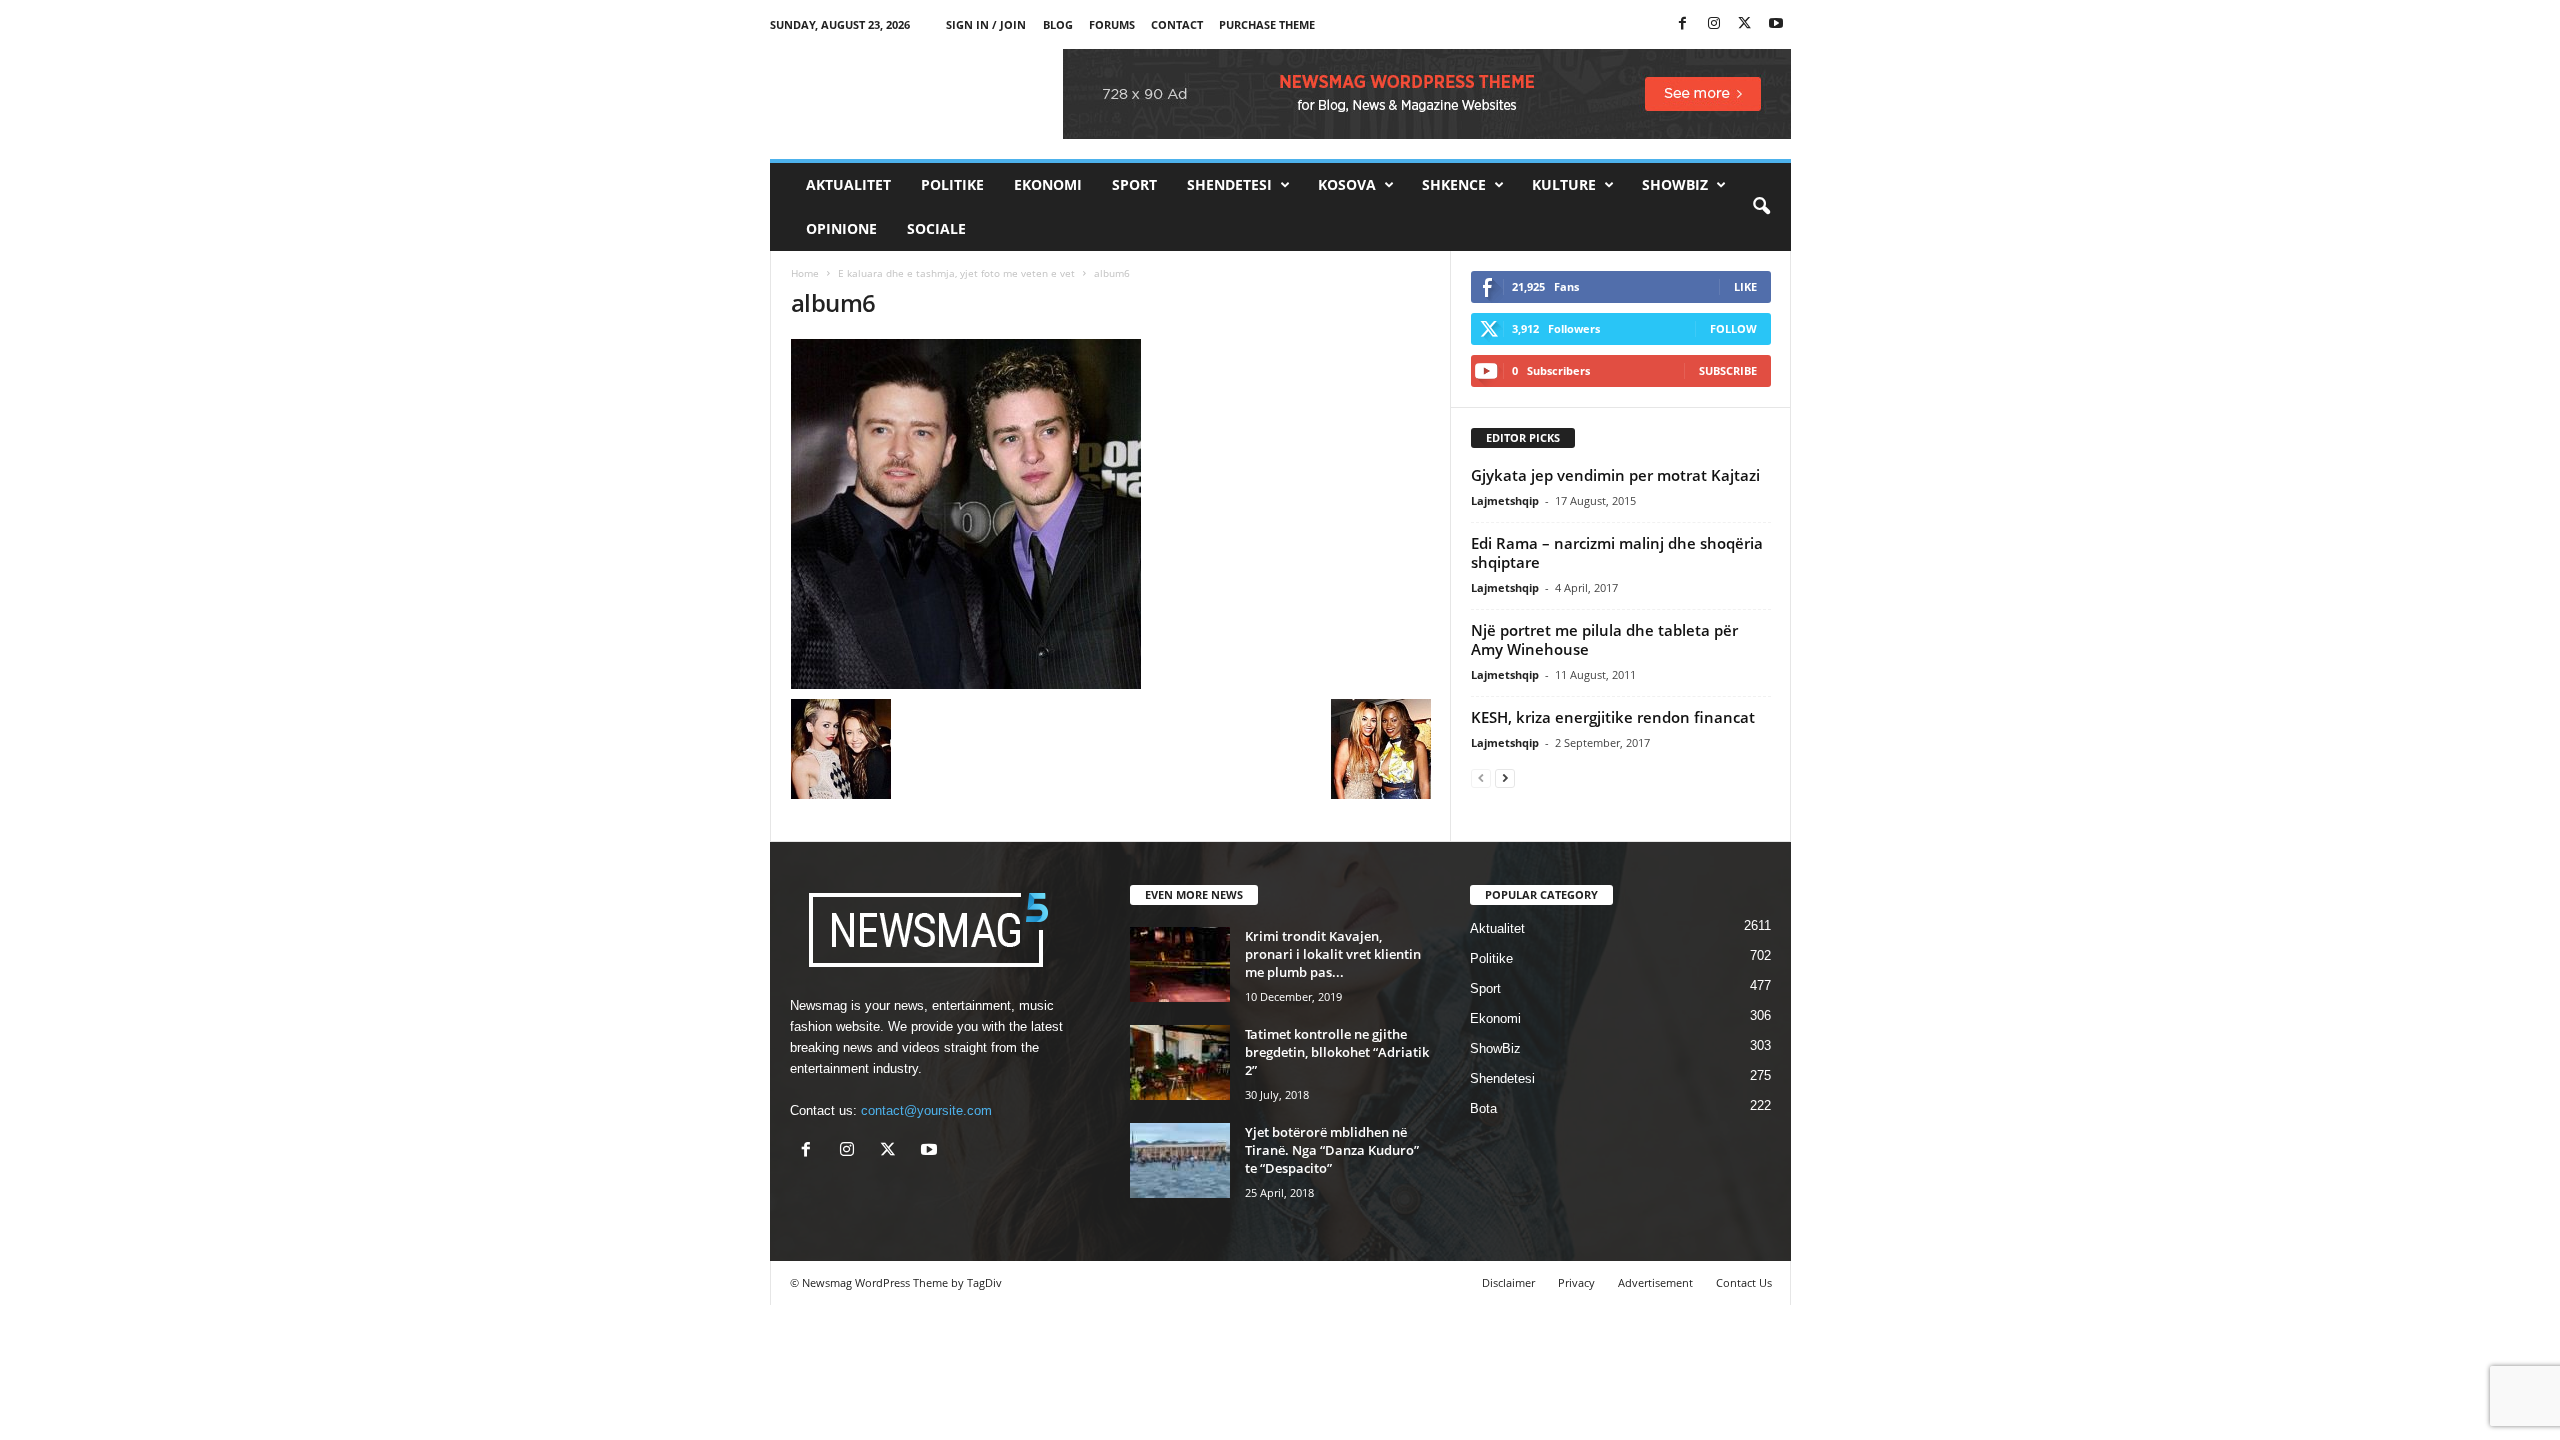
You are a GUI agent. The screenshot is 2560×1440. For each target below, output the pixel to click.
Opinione (841, 228)
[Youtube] (1776, 24)
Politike (952, 184)
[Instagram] (1714, 24)
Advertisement (1655, 1282)
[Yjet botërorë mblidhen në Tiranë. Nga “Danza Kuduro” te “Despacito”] (1180, 1160)
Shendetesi (1229, 184)
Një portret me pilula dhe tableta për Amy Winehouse (1604, 639)
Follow (1733, 328)
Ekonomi (1048, 184)
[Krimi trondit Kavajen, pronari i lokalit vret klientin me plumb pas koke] (1180, 964)
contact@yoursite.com (926, 1110)
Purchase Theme (1267, 24)
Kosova (1347, 184)
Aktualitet (848, 184)
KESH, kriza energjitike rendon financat (1613, 717)
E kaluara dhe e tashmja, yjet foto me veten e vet (956, 273)
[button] (1761, 207)
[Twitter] (1745, 24)
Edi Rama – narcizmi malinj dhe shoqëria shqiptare (1617, 552)
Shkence (1454, 184)
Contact (1177, 24)
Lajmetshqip (1505, 500)
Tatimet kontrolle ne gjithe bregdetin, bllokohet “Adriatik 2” (1337, 1052)
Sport (1134, 184)
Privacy (1576, 1282)
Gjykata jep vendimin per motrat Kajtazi (1615, 475)
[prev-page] (1481, 777)
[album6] (1111, 514)
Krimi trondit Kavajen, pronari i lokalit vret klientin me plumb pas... (1333, 954)
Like (1745, 286)
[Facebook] (1683, 24)
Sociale (936, 228)
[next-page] (1505, 777)
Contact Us (1744, 1282)
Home (805, 273)
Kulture (1564, 184)
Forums (1112, 24)
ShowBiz (1675, 184)
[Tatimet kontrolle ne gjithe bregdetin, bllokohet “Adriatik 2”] (1180, 1062)
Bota (1483, 1108)
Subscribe (1728, 370)
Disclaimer (1508, 1282)
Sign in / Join (986, 24)
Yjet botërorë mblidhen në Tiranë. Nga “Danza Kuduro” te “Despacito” (1332, 1150)
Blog (1058, 24)
